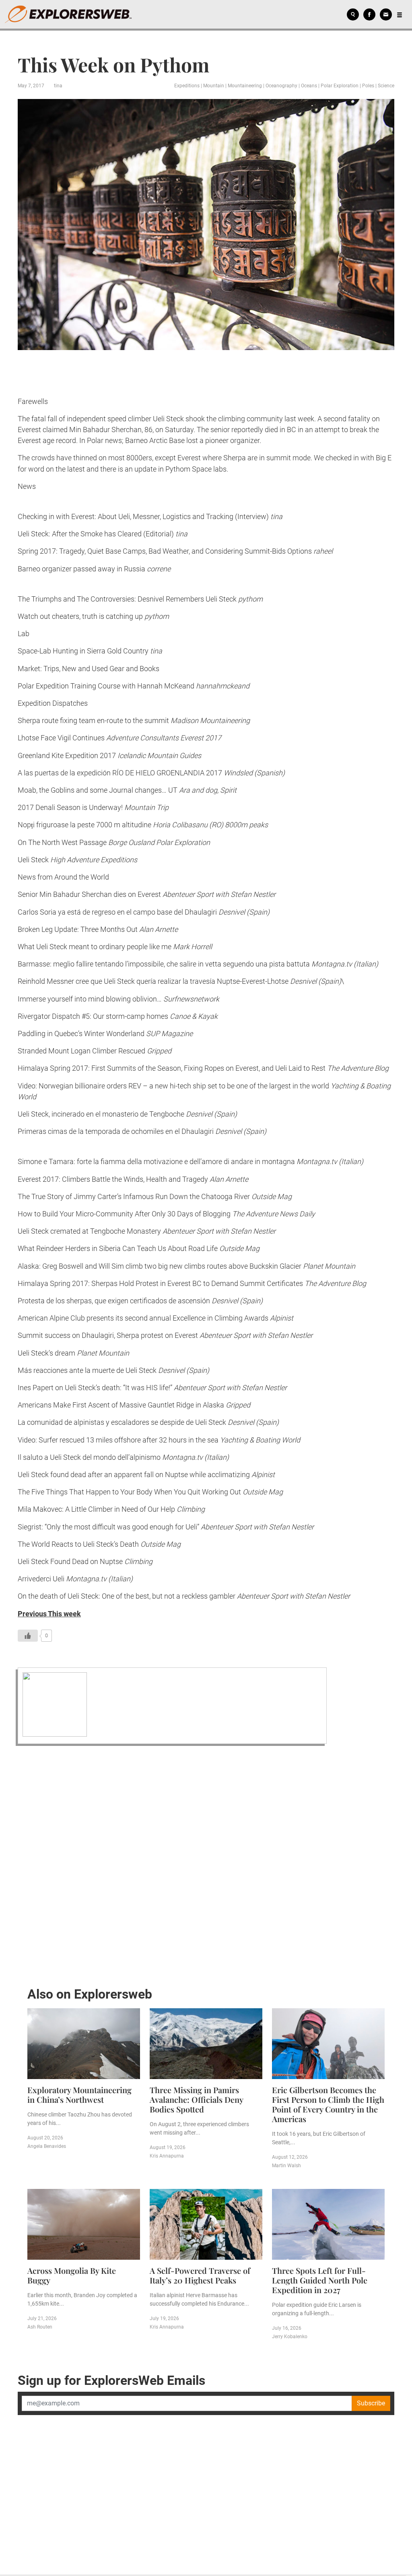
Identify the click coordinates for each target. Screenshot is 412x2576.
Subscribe (371, 2403)
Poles (368, 86)
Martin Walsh (286, 2166)
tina (58, 86)
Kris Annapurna (167, 2156)
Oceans (309, 86)
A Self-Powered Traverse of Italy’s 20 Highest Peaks (200, 2275)
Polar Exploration (340, 86)
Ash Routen (40, 2327)
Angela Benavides (47, 2146)
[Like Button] (28, 1636)
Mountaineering (245, 86)
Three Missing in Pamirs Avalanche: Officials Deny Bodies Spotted (196, 2099)
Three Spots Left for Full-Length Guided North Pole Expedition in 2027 (320, 2280)
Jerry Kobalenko (290, 2337)
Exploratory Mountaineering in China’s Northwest (79, 2095)
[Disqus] (206, 1864)
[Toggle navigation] (400, 14)
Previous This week (49, 1614)
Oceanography (281, 86)
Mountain (214, 86)
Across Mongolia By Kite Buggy (72, 2275)
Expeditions (187, 86)
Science (386, 86)
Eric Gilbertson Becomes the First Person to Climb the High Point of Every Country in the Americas (328, 2104)
